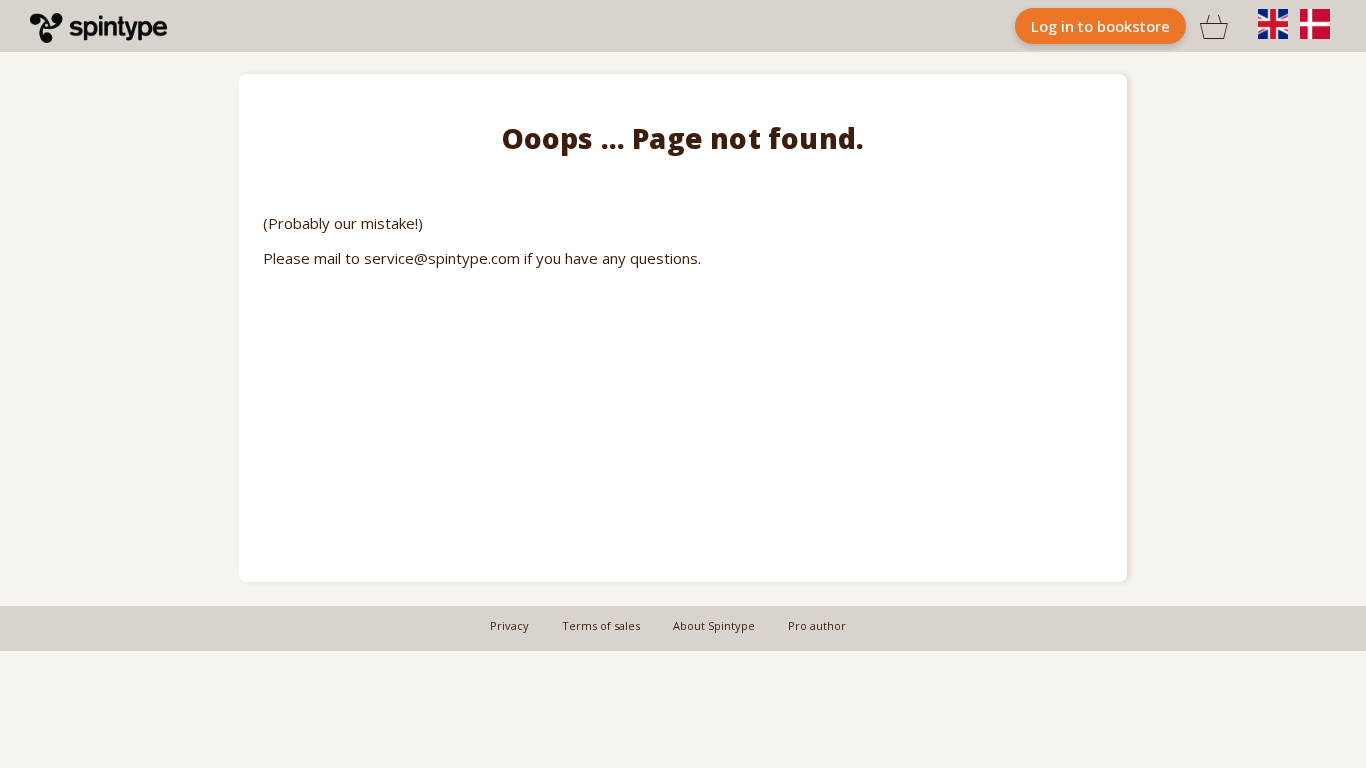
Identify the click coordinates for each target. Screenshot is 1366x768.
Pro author (817, 625)
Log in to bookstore (1100, 26)
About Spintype (714, 625)
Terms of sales (601, 625)
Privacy (509, 625)
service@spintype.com (442, 258)
